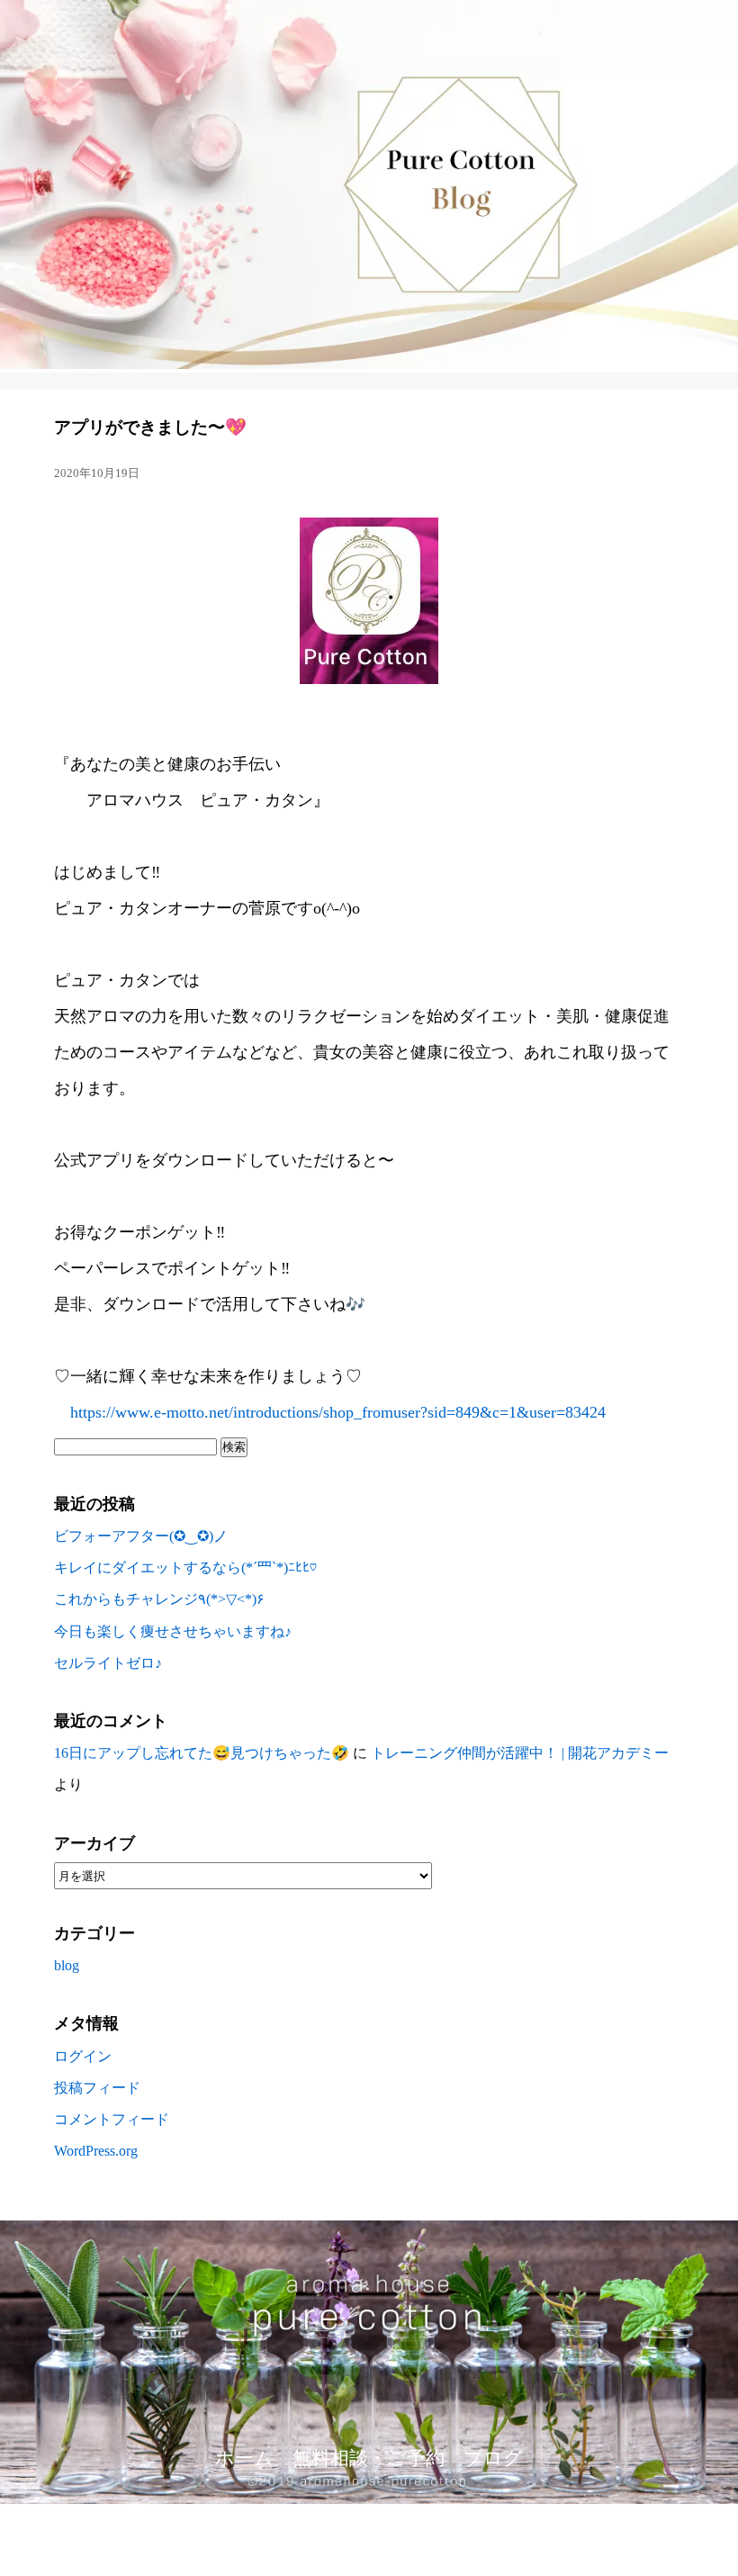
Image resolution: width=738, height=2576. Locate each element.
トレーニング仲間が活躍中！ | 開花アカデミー (520, 1753)
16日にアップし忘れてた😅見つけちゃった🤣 (202, 1753)
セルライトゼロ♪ (108, 1663)
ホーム (244, 2458)
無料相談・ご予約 (369, 2458)
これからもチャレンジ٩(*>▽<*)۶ (159, 1599)
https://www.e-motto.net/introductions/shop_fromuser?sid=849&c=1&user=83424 (330, 1412)
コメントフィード (112, 2119)
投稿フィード (97, 2088)
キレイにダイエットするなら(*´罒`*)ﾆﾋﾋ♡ (185, 1567)
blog (67, 1965)
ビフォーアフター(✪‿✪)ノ (141, 1536)
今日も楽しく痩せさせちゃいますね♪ (173, 1631)
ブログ (493, 2458)
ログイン (83, 2056)
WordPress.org (96, 2151)
